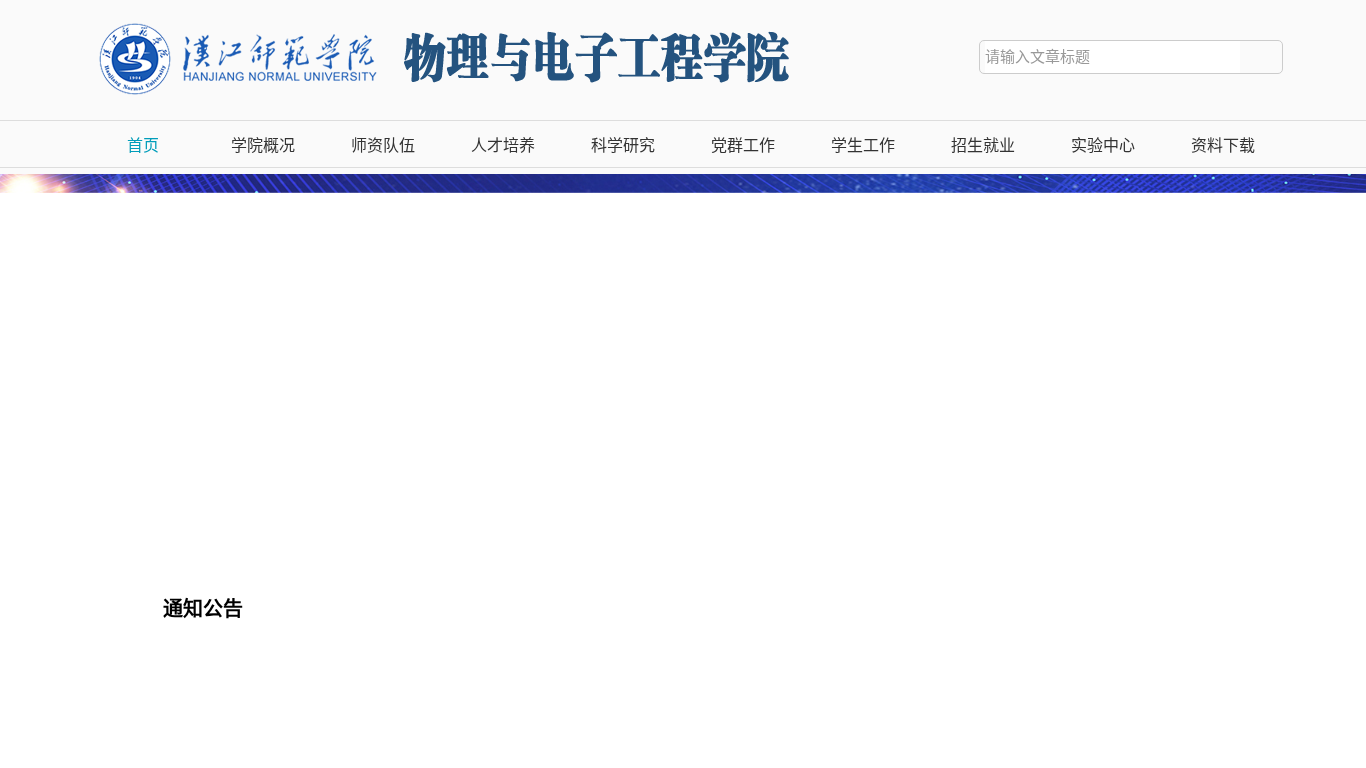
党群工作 (743, 145)
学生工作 (863, 145)
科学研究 (623, 145)
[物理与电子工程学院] (468, 20)
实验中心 (1103, 145)
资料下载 (1223, 145)
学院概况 (263, 145)
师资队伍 (383, 145)
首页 (143, 145)
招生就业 (983, 145)
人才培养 (503, 145)
